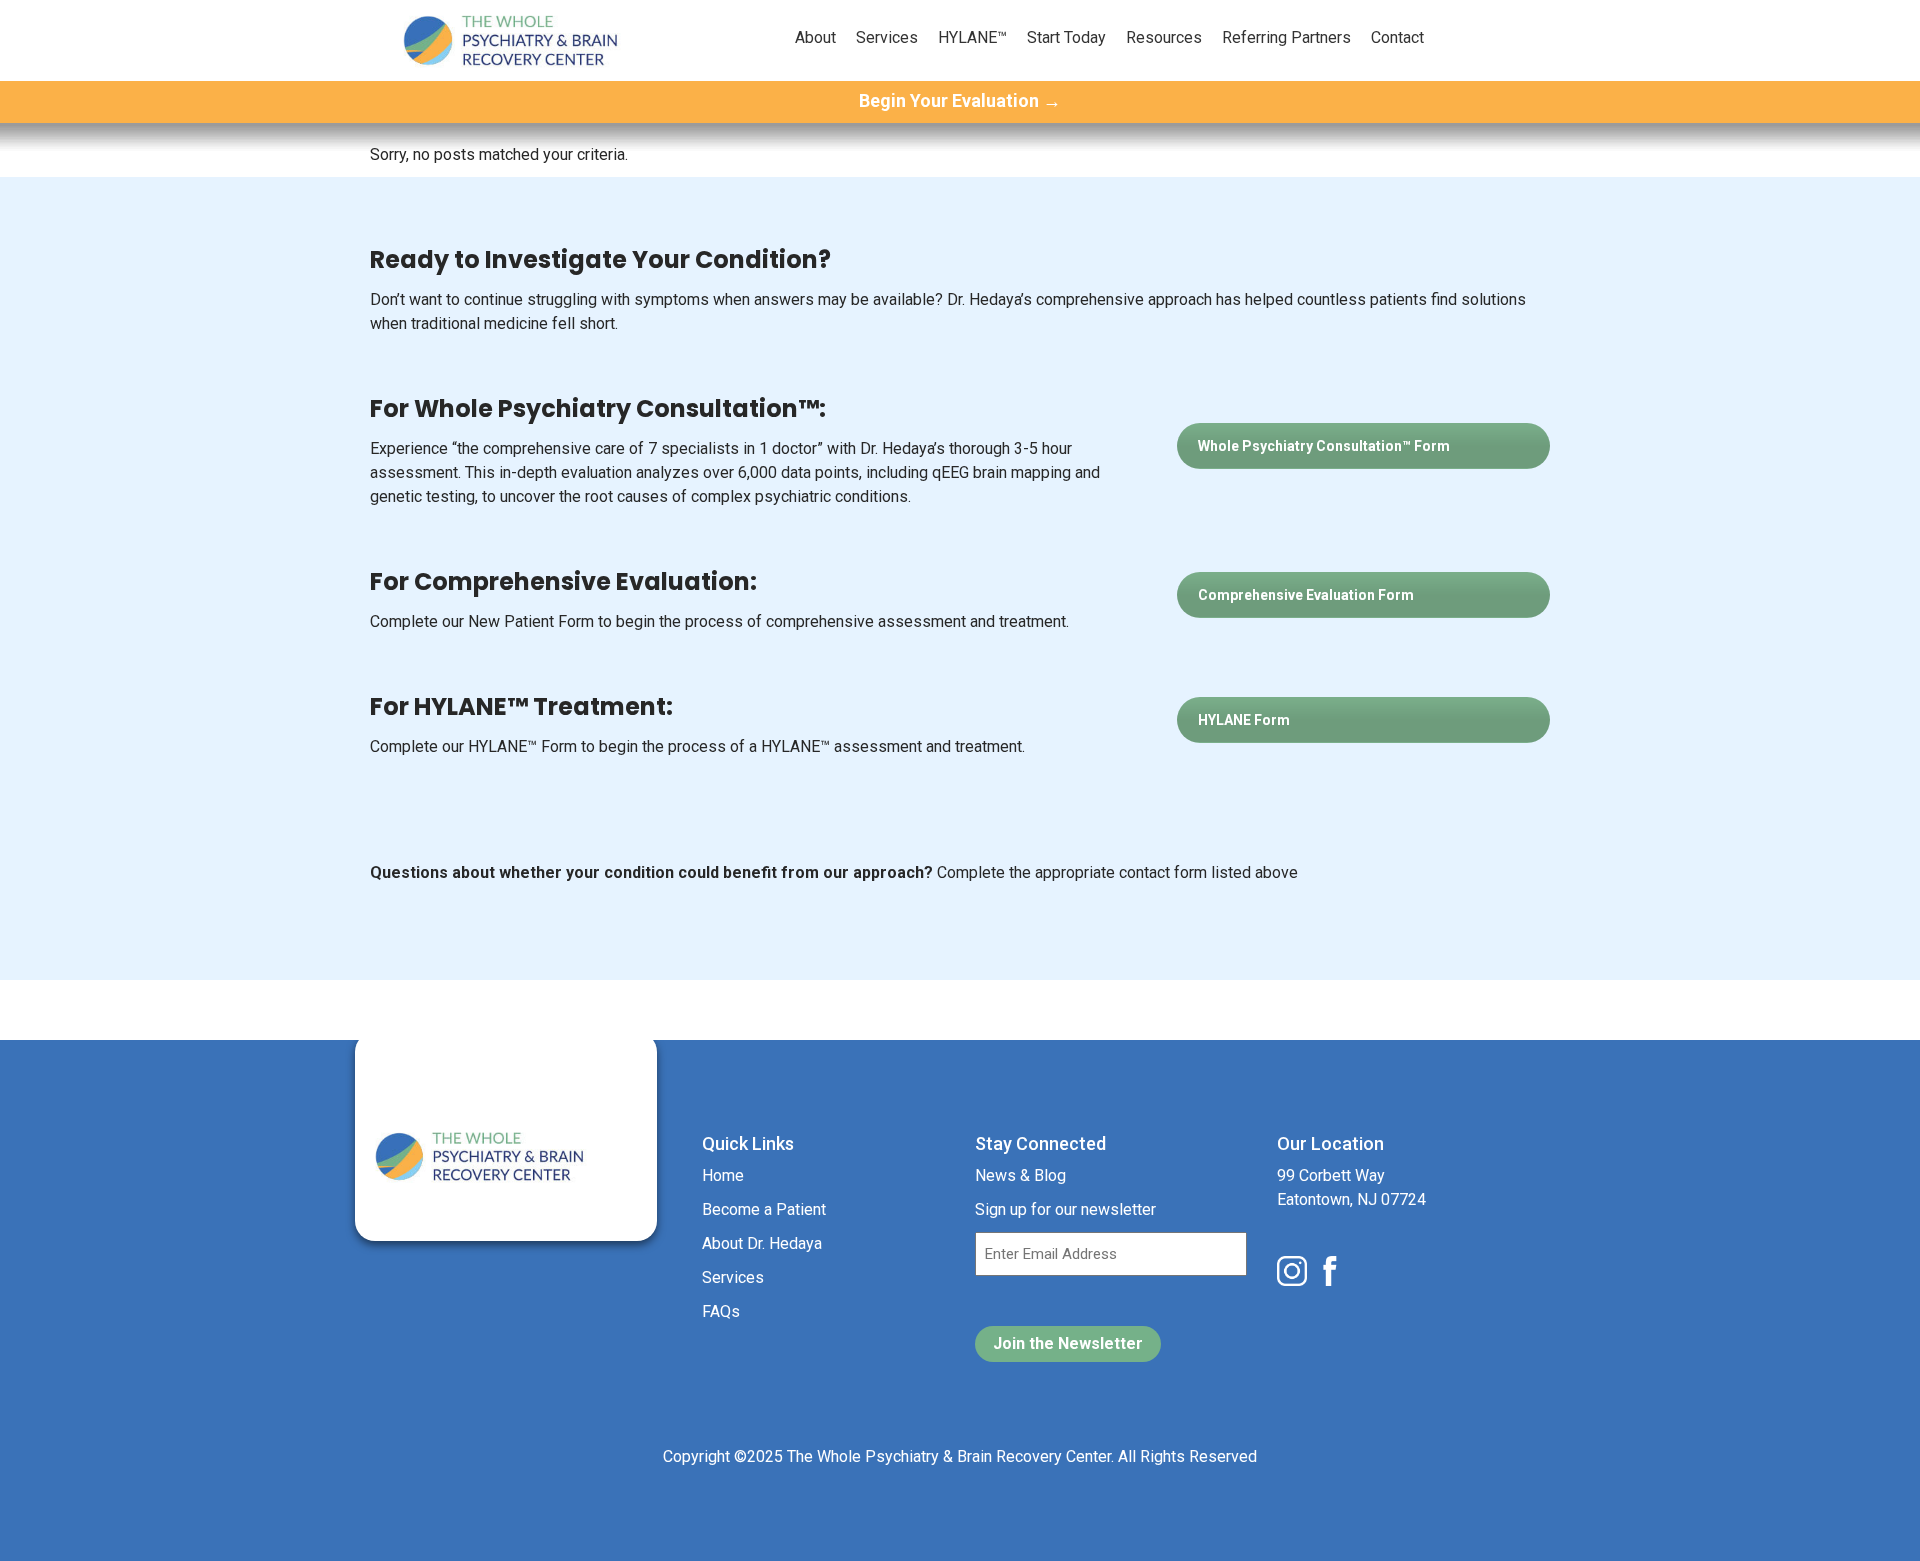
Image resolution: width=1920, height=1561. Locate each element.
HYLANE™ (972, 37)
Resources (1164, 37)
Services (887, 37)
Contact (1397, 37)
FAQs (721, 1311)
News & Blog (1020, 1175)
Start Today (1066, 37)
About (815, 37)
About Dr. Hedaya (762, 1243)
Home (723, 1175)
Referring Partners (1286, 37)
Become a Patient (764, 1209)
